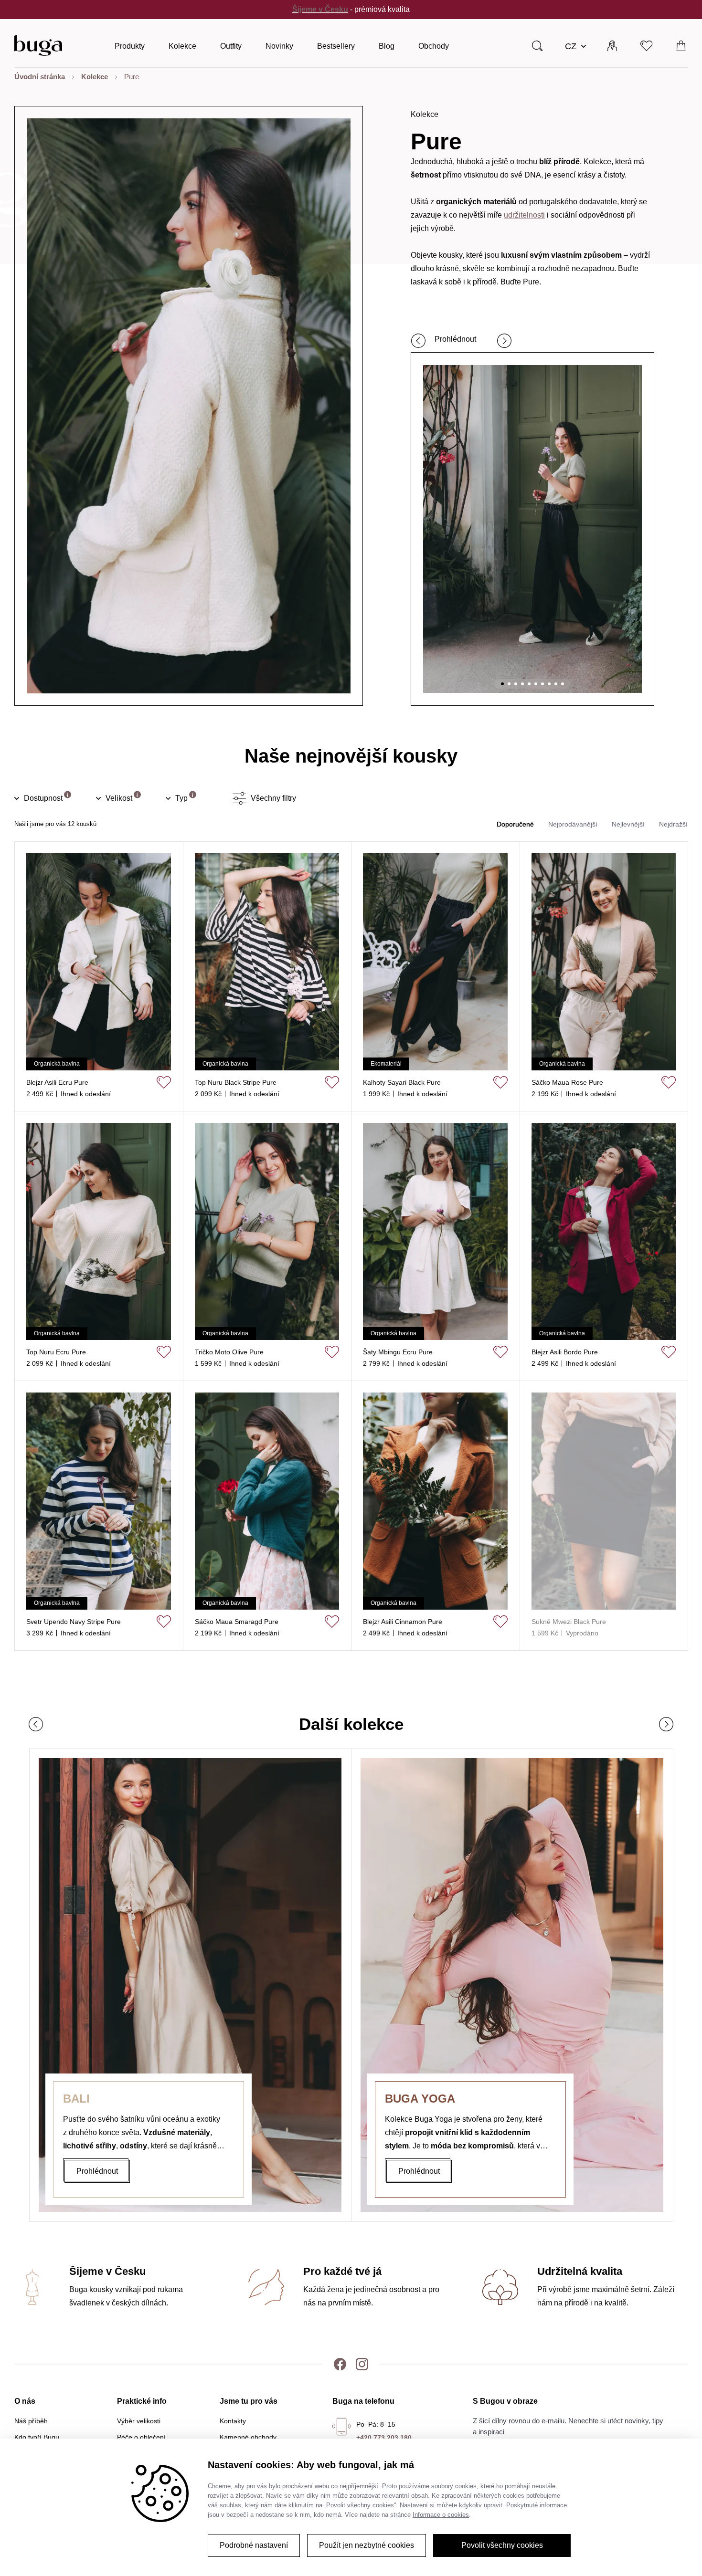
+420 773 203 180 (384, 2438)
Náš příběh (31, 2421)
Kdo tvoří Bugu (37, 2437)
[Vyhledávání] (537, 45)
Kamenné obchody (248, 2437)
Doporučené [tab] (515, 824)
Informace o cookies (441, 2515)
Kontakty (233, 2421)
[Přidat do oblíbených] (164, 1082)
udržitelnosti (524, 215)
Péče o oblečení (141, 2437)
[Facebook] (340, 2364)
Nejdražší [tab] (673, 824)
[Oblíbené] (647, 45)
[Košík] (681, 45)
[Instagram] (362, 2364)
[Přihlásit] (612, 45)
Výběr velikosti (139, 2421)
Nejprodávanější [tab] (573, 824)
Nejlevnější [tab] (628, 824)
